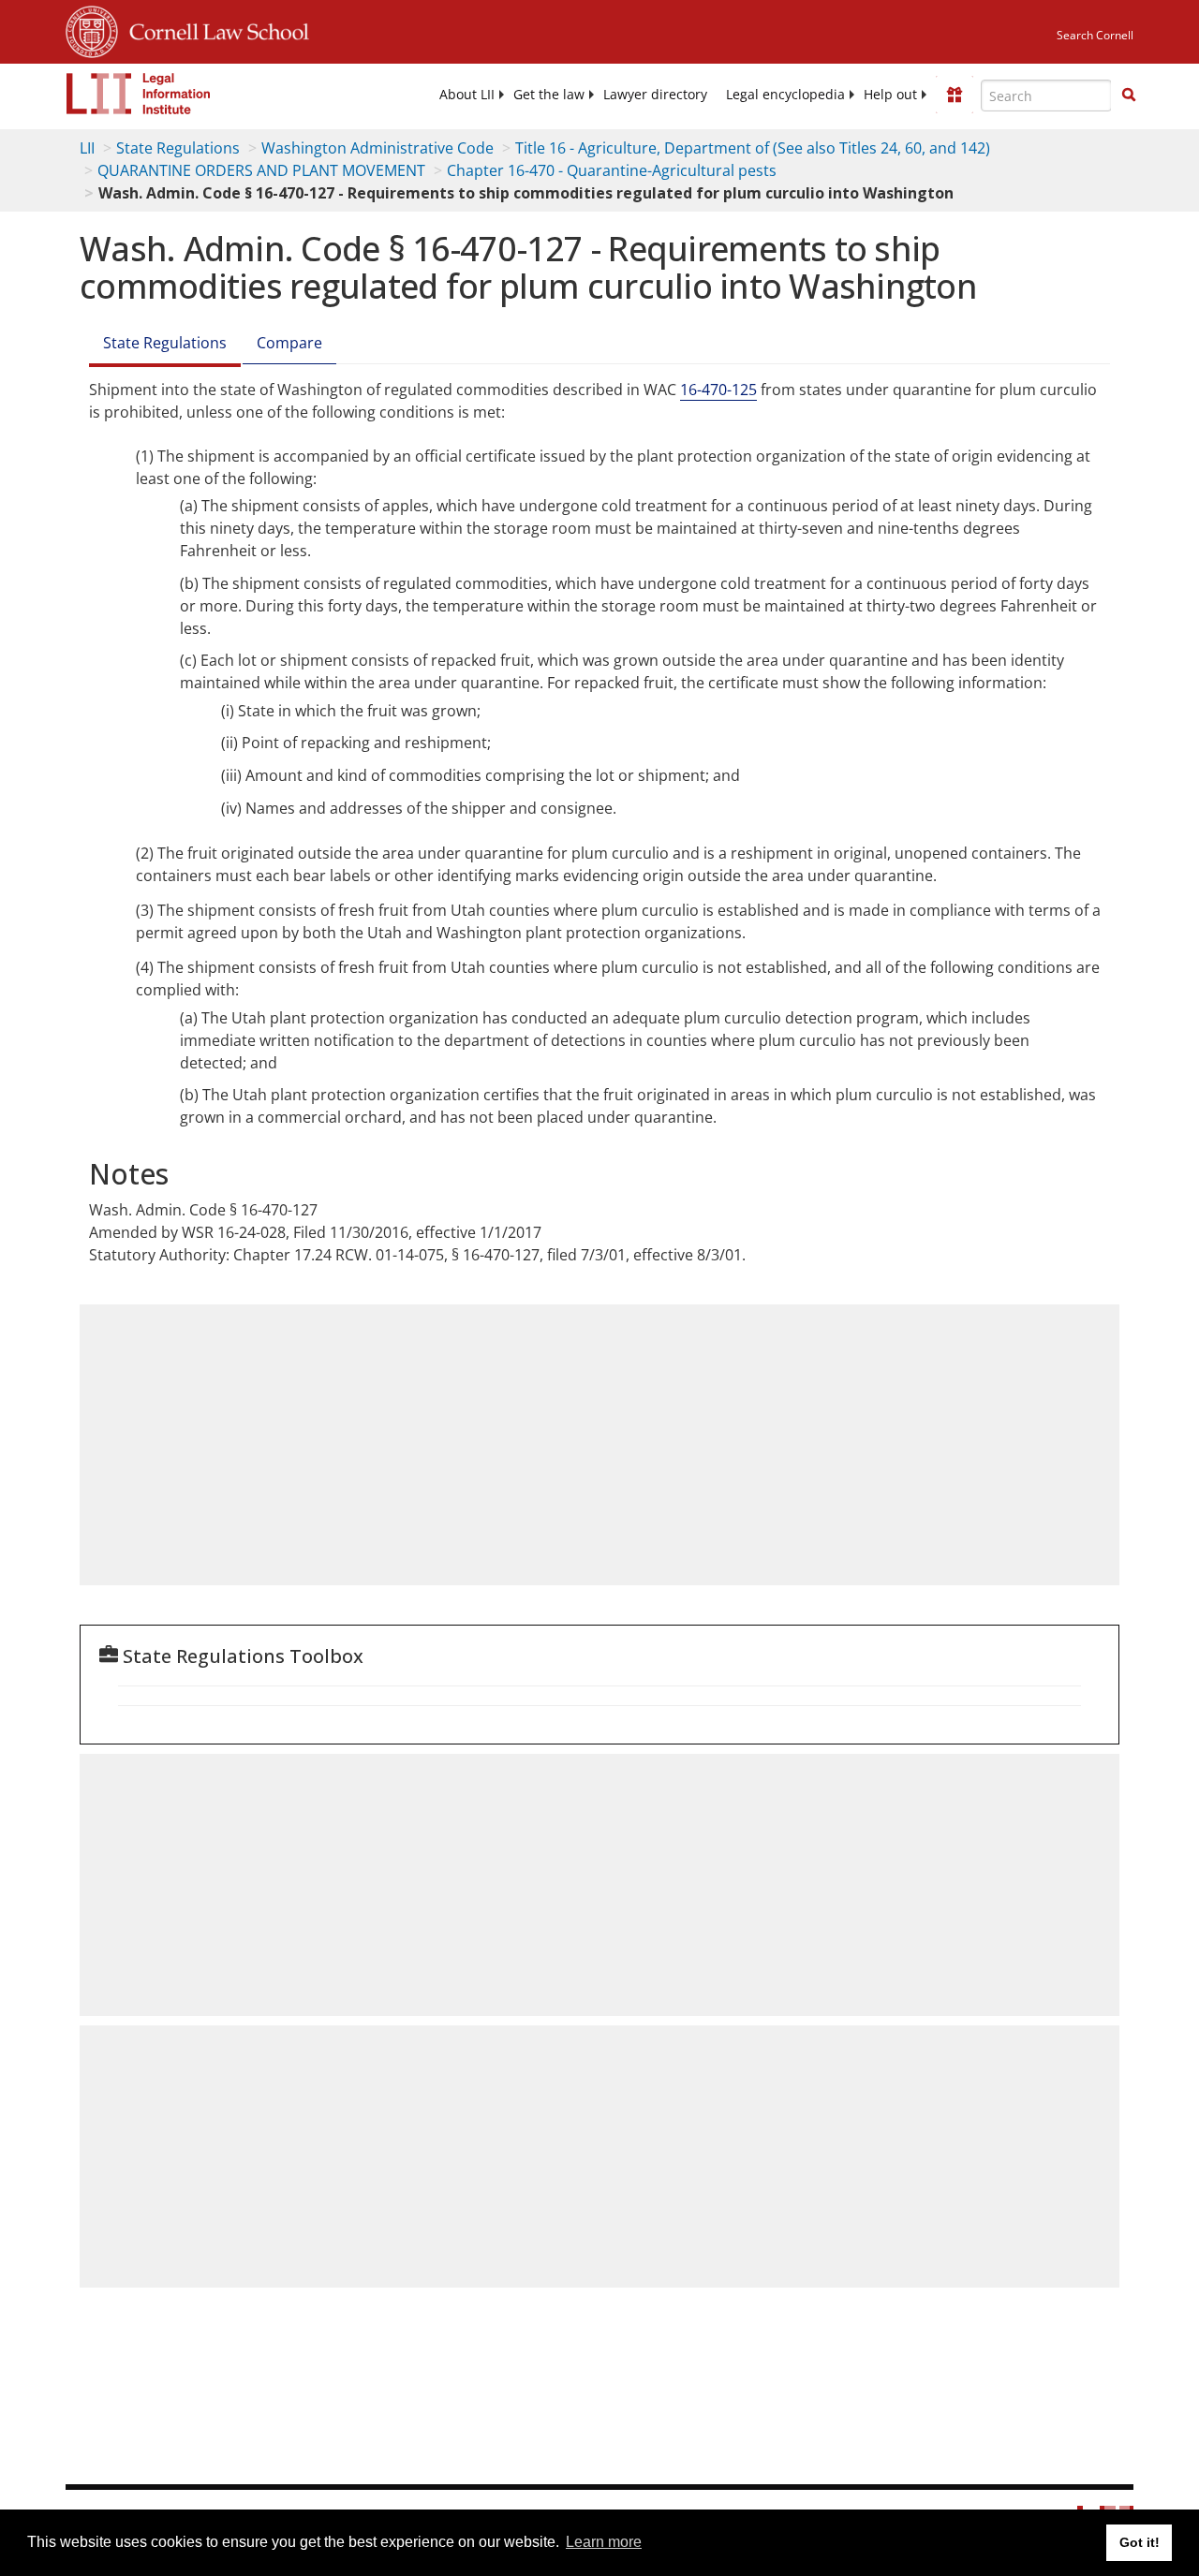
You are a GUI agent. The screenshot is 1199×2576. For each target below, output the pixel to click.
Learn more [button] (604, 2542)
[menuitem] (467, 95)
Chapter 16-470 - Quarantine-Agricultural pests (612, 170)
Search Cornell (1095, 35)
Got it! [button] (1140, 2542)
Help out (890, 95)
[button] (1129, 95)
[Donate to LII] (955, 95)
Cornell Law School (214, 29)
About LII (467, 95)
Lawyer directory (655, 95)
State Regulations (178, 148)
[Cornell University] (92, 29)
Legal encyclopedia (785, 95)
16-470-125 (718, 390)
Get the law (549, 95)
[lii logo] (139, 94)
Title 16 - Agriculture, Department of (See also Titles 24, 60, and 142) (753, 148)
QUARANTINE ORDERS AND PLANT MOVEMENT (261, 170)
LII (87, 148)
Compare (289, 343)
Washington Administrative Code (377, 148)
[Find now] (1129, 96)
